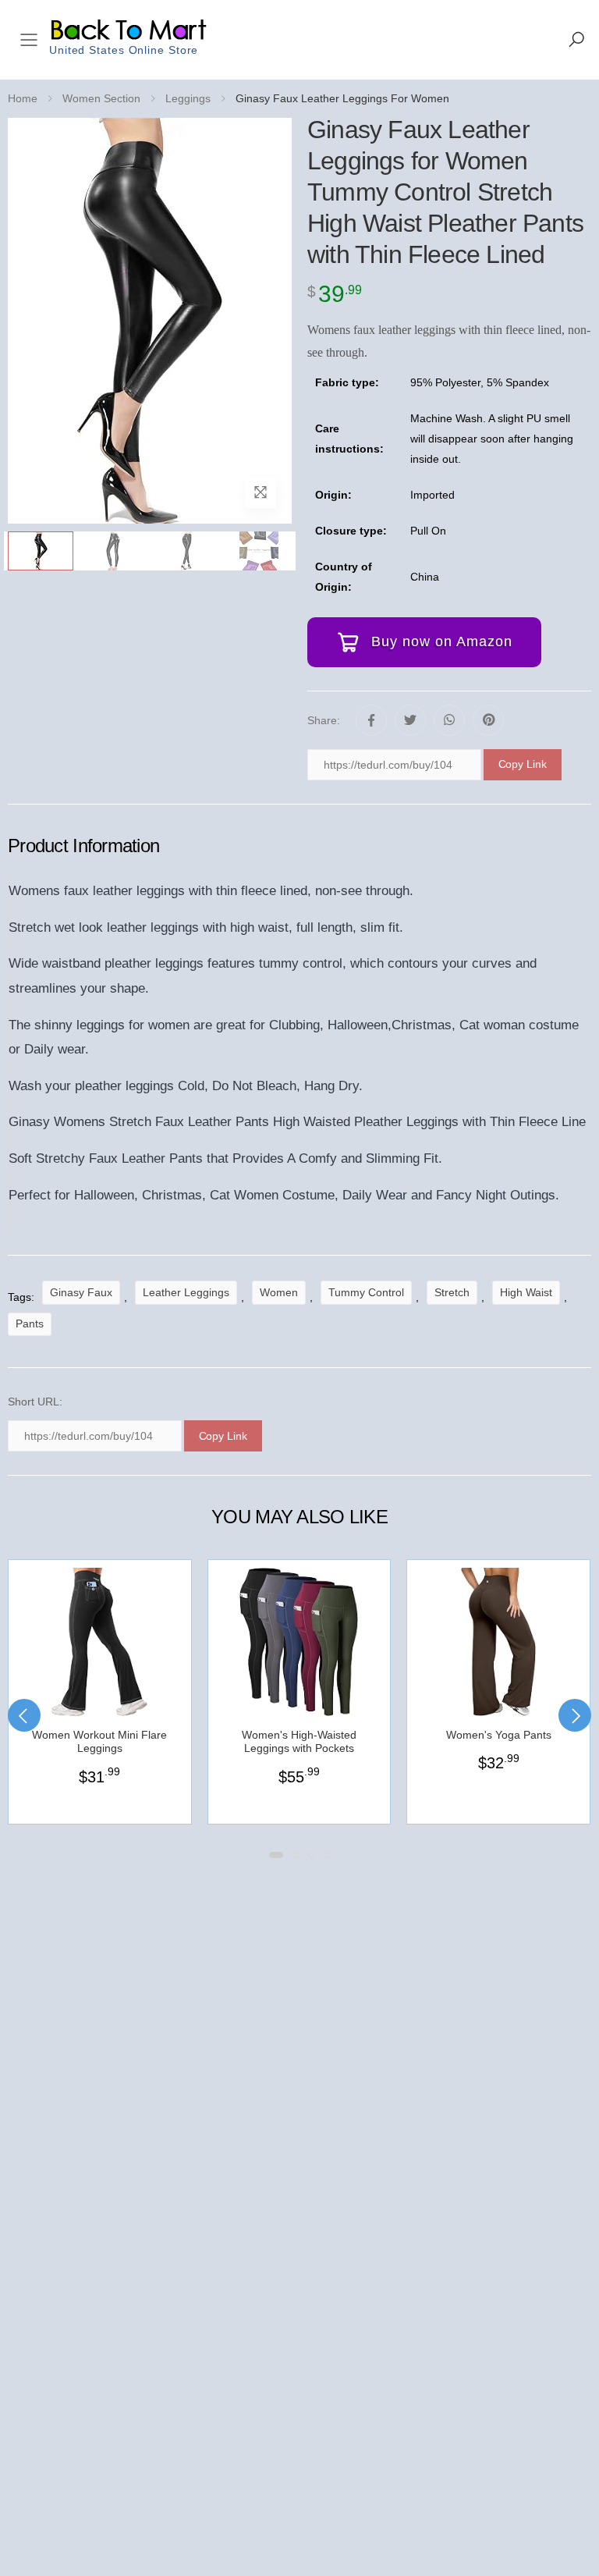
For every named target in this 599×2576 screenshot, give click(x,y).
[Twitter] (410, 720)
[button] (576, 40)
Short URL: (35, 1402)
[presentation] (24, 1715)
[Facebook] (371, 720)
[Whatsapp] (449, 720)
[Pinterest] (488, 720)
